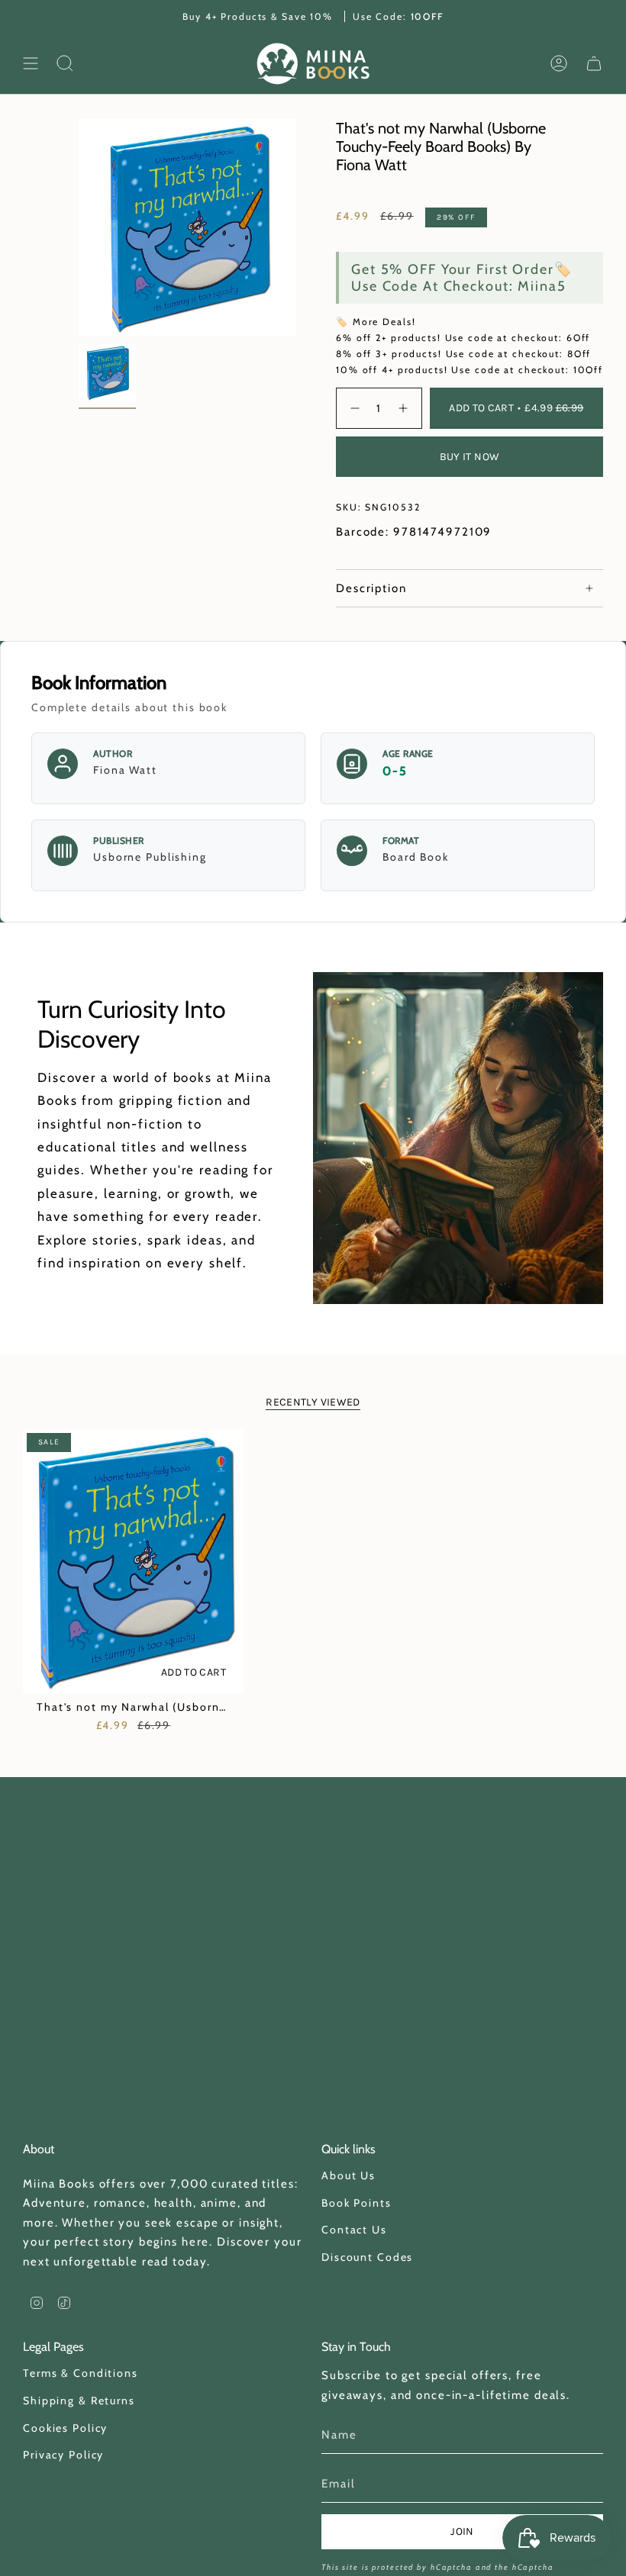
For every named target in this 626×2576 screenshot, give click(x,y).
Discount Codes (367, 2257)
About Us (348, 2175)
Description (371, 588)
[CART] (594, 64)
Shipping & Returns (79, 2401)
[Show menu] (31, 64)
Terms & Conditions (81, 2373)
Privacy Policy (63, 2455)
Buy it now (470, 457)
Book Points (357, 2203)
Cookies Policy (65, 2428)
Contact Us (354, 2230)
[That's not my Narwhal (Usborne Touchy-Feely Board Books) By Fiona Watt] (133, 1562)
